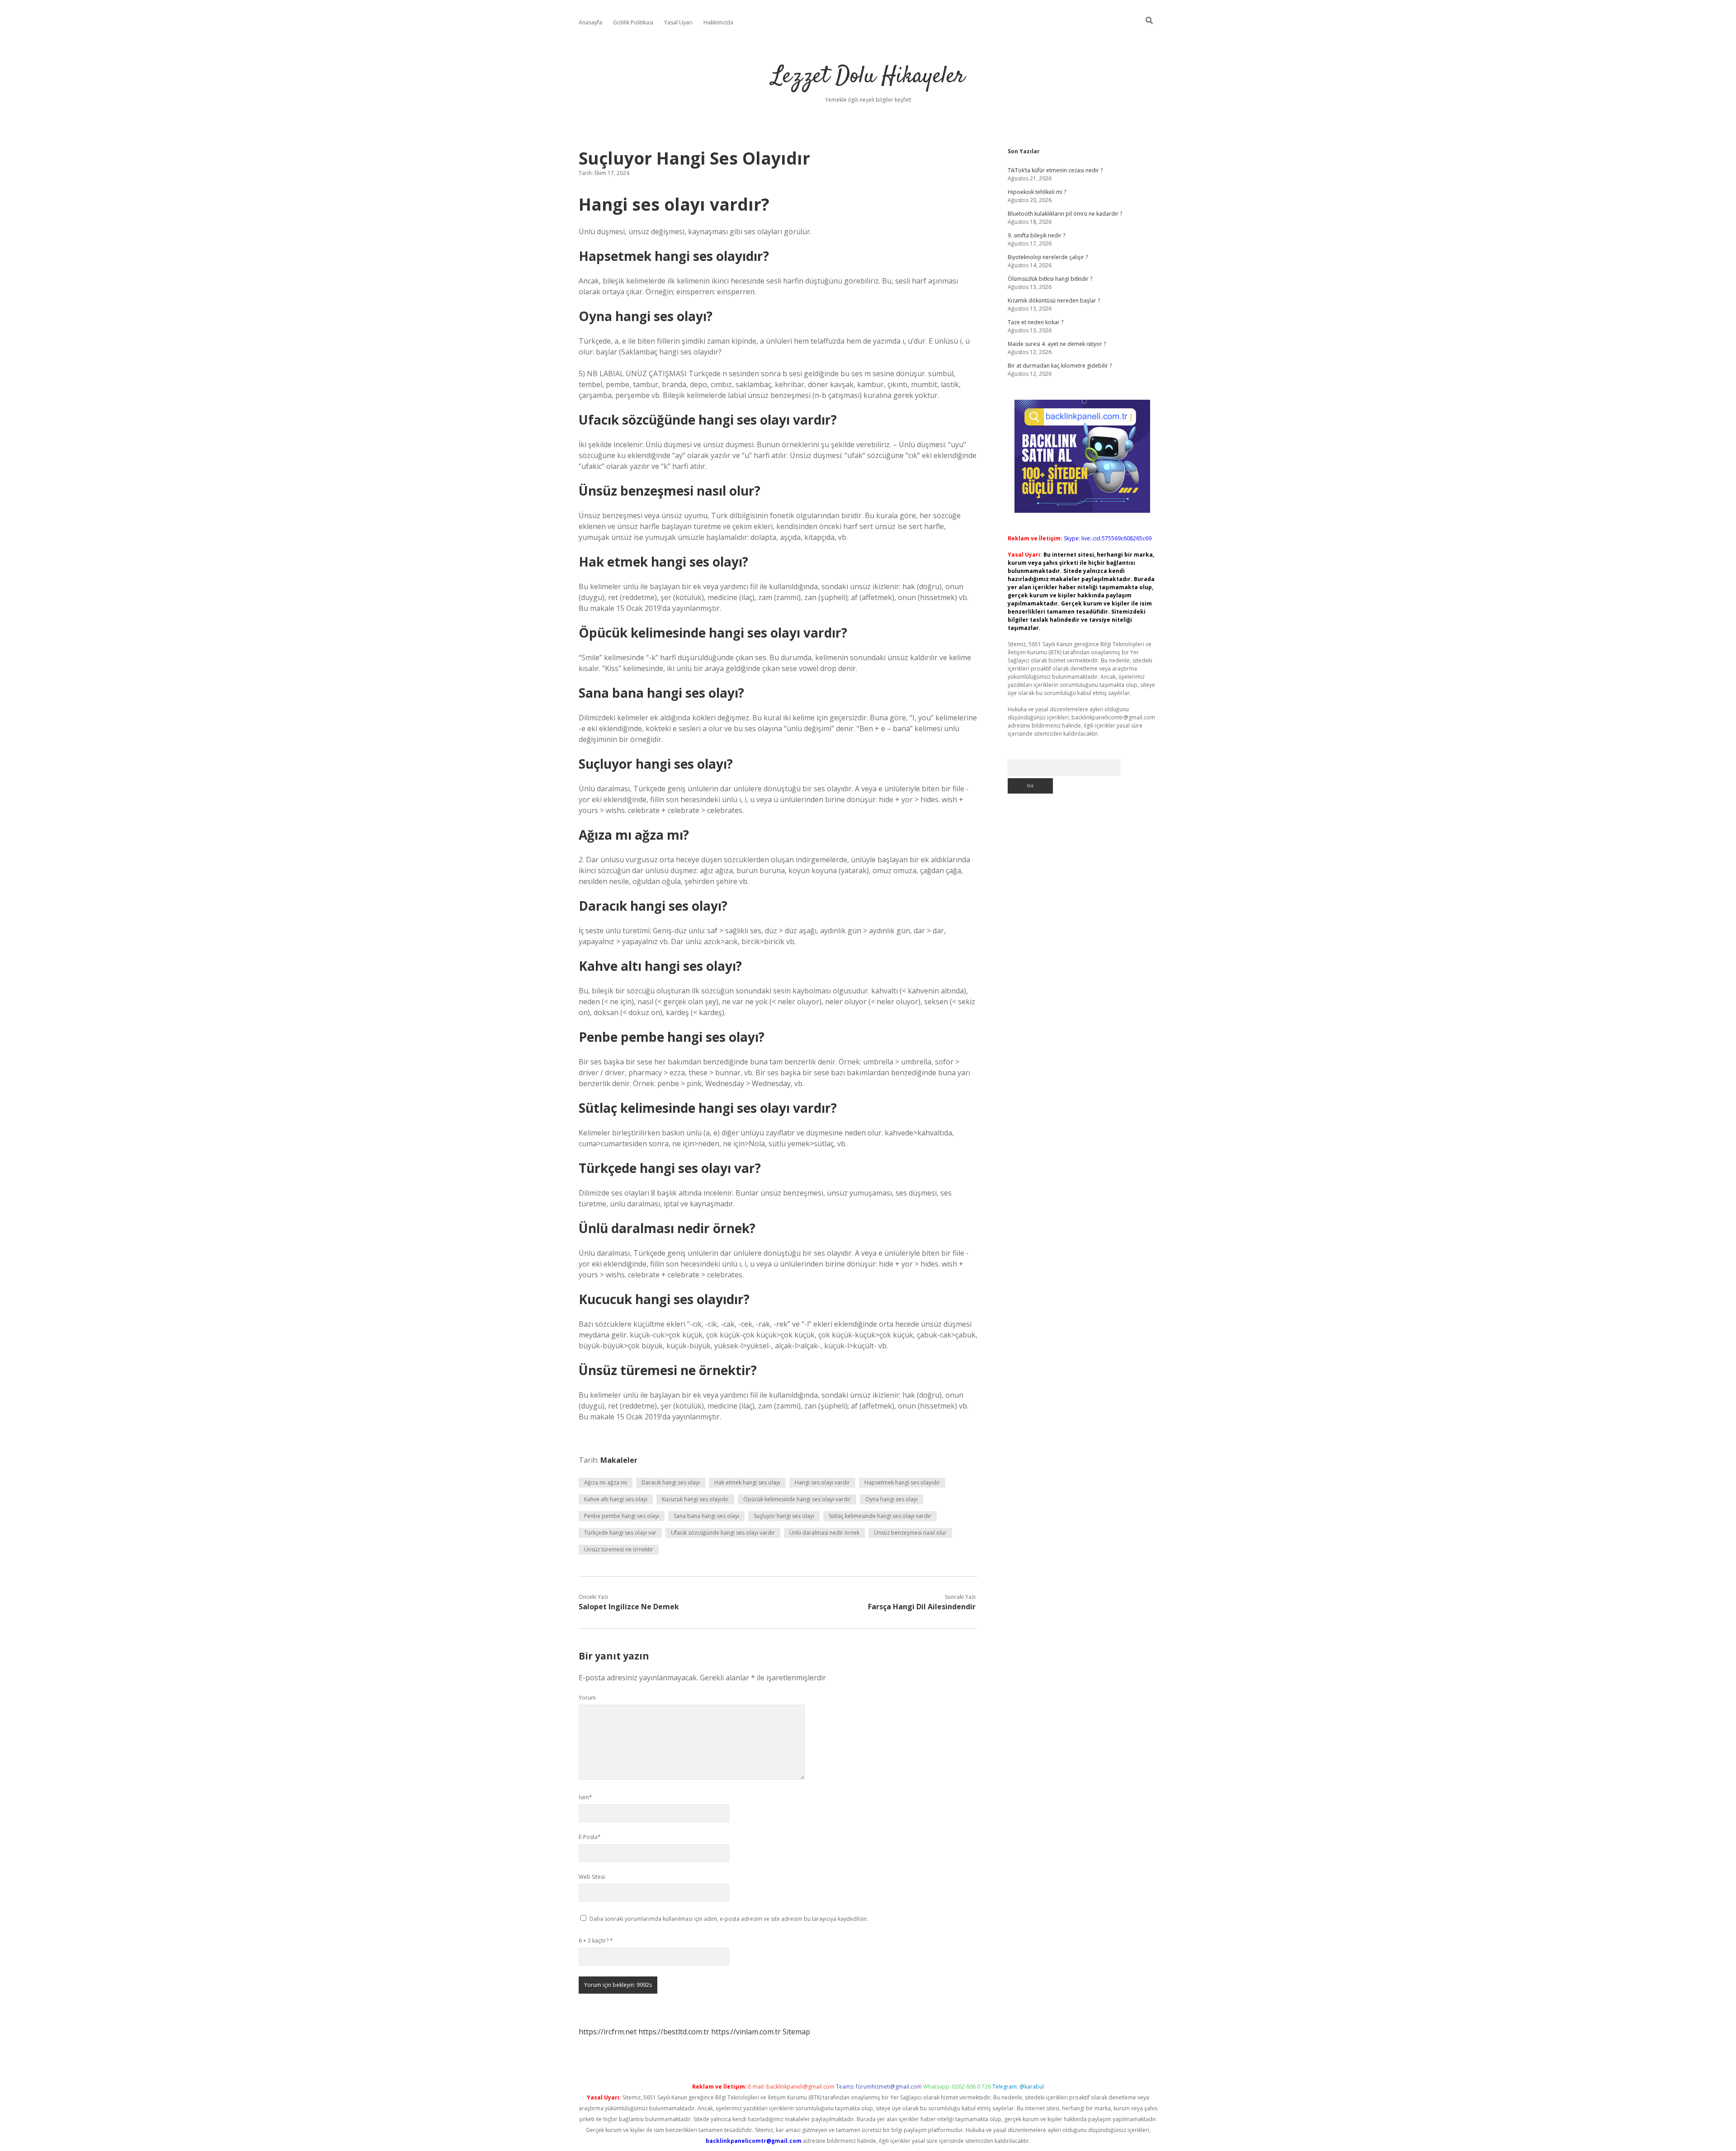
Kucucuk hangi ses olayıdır (695, 1499)
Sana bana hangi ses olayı (706, 1516)
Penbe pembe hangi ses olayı (622, 1516)
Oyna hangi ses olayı (892, 1499)
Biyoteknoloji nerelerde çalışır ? (1048, 257)
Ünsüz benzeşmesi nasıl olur (910, 1533)
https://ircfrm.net (608, 2032)
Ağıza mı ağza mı (606, 1482)
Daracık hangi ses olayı (671, 1482)
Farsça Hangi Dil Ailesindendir (922, 1607)
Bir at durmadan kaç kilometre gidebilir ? (1060, 366)
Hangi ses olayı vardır (822, 1482)
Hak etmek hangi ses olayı (747, 1482)
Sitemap (796, 2032)
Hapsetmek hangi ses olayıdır (902, 1482)
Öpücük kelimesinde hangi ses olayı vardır (797, 1499)
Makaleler (619, 1460)
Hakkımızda (718, 22)
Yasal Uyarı (678, 22)
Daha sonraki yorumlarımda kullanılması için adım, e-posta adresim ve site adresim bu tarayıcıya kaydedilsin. (729, 1919)
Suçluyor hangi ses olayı (784, 1516)
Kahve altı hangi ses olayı (616, 1499)
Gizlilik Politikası (633, 22)
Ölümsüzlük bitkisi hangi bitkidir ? (1050, 279)
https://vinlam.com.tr (746, 2032)
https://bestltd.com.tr (674, 2032)
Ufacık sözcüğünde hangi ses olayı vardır (723, 1533)
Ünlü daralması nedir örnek (824, 1533)
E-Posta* (590, 1837)
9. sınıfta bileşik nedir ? (1036, 235)
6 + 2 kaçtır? (596, 1941)
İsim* (585, 1797)
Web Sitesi (592, 1877)
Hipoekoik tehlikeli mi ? (1037, 192)
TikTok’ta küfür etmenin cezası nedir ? (1055, 170)
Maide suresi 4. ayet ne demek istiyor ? (1057, 344)
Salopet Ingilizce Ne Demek (629, 1607)
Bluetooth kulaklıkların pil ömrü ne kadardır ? (1065, 214)
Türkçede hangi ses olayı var (620, 1533)
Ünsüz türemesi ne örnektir (619, 1549)
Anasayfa (590, 22)
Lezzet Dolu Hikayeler (868, 77)
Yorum (587, 1698)
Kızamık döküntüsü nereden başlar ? (1054, 300)
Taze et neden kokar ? (1035, 322)
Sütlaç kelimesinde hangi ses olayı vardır (880, 1516)
